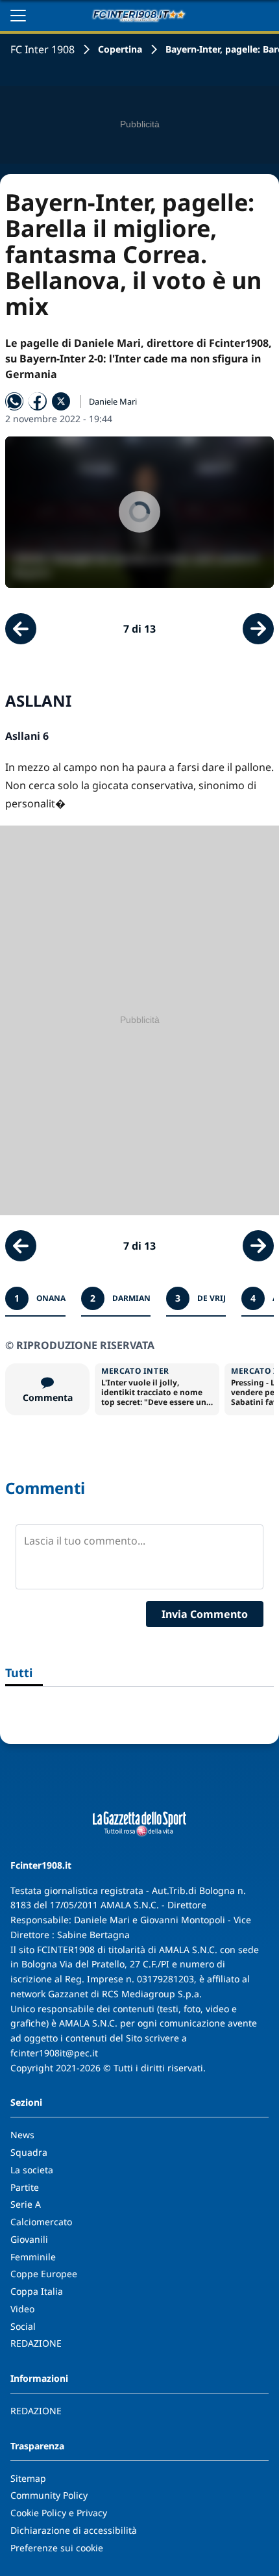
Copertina (120, 49)
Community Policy (49, 2495)
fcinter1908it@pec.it (54, 2053)
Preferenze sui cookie (57, 2548)
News (22, 2135)
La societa (32, 2170)
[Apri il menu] (18, 16)
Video (22, 2309)
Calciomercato (41, 2222)
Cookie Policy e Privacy (59, 2513)
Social (23, 2326)
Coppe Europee (44, 2274)
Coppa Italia (37, 2291)
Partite (25, 2187)
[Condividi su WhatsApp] (14, 401)
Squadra (29, 2152)
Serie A (26, 2204)
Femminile (33, 2257)
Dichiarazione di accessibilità (74, 2530)
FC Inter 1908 (42, 49)
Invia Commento (205, 1614)
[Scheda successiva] (258, 629)
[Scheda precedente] (21, 629)
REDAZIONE (36, 2343)
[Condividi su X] (61, 401)
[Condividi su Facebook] (38, 401)
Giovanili (29, 2239)
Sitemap (28, 2478)
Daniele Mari (113, 401)
